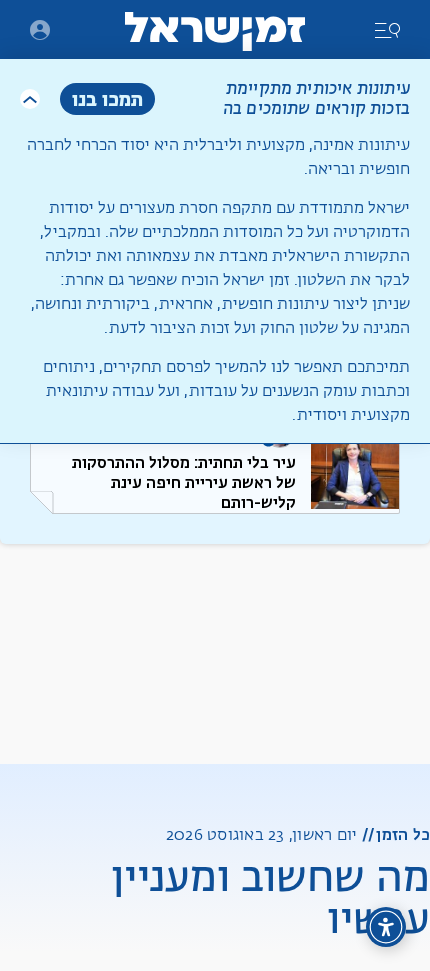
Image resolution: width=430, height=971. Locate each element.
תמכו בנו (107, 98)
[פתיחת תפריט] (40, 30)
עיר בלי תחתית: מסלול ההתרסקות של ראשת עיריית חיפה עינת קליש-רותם (184, 482)
